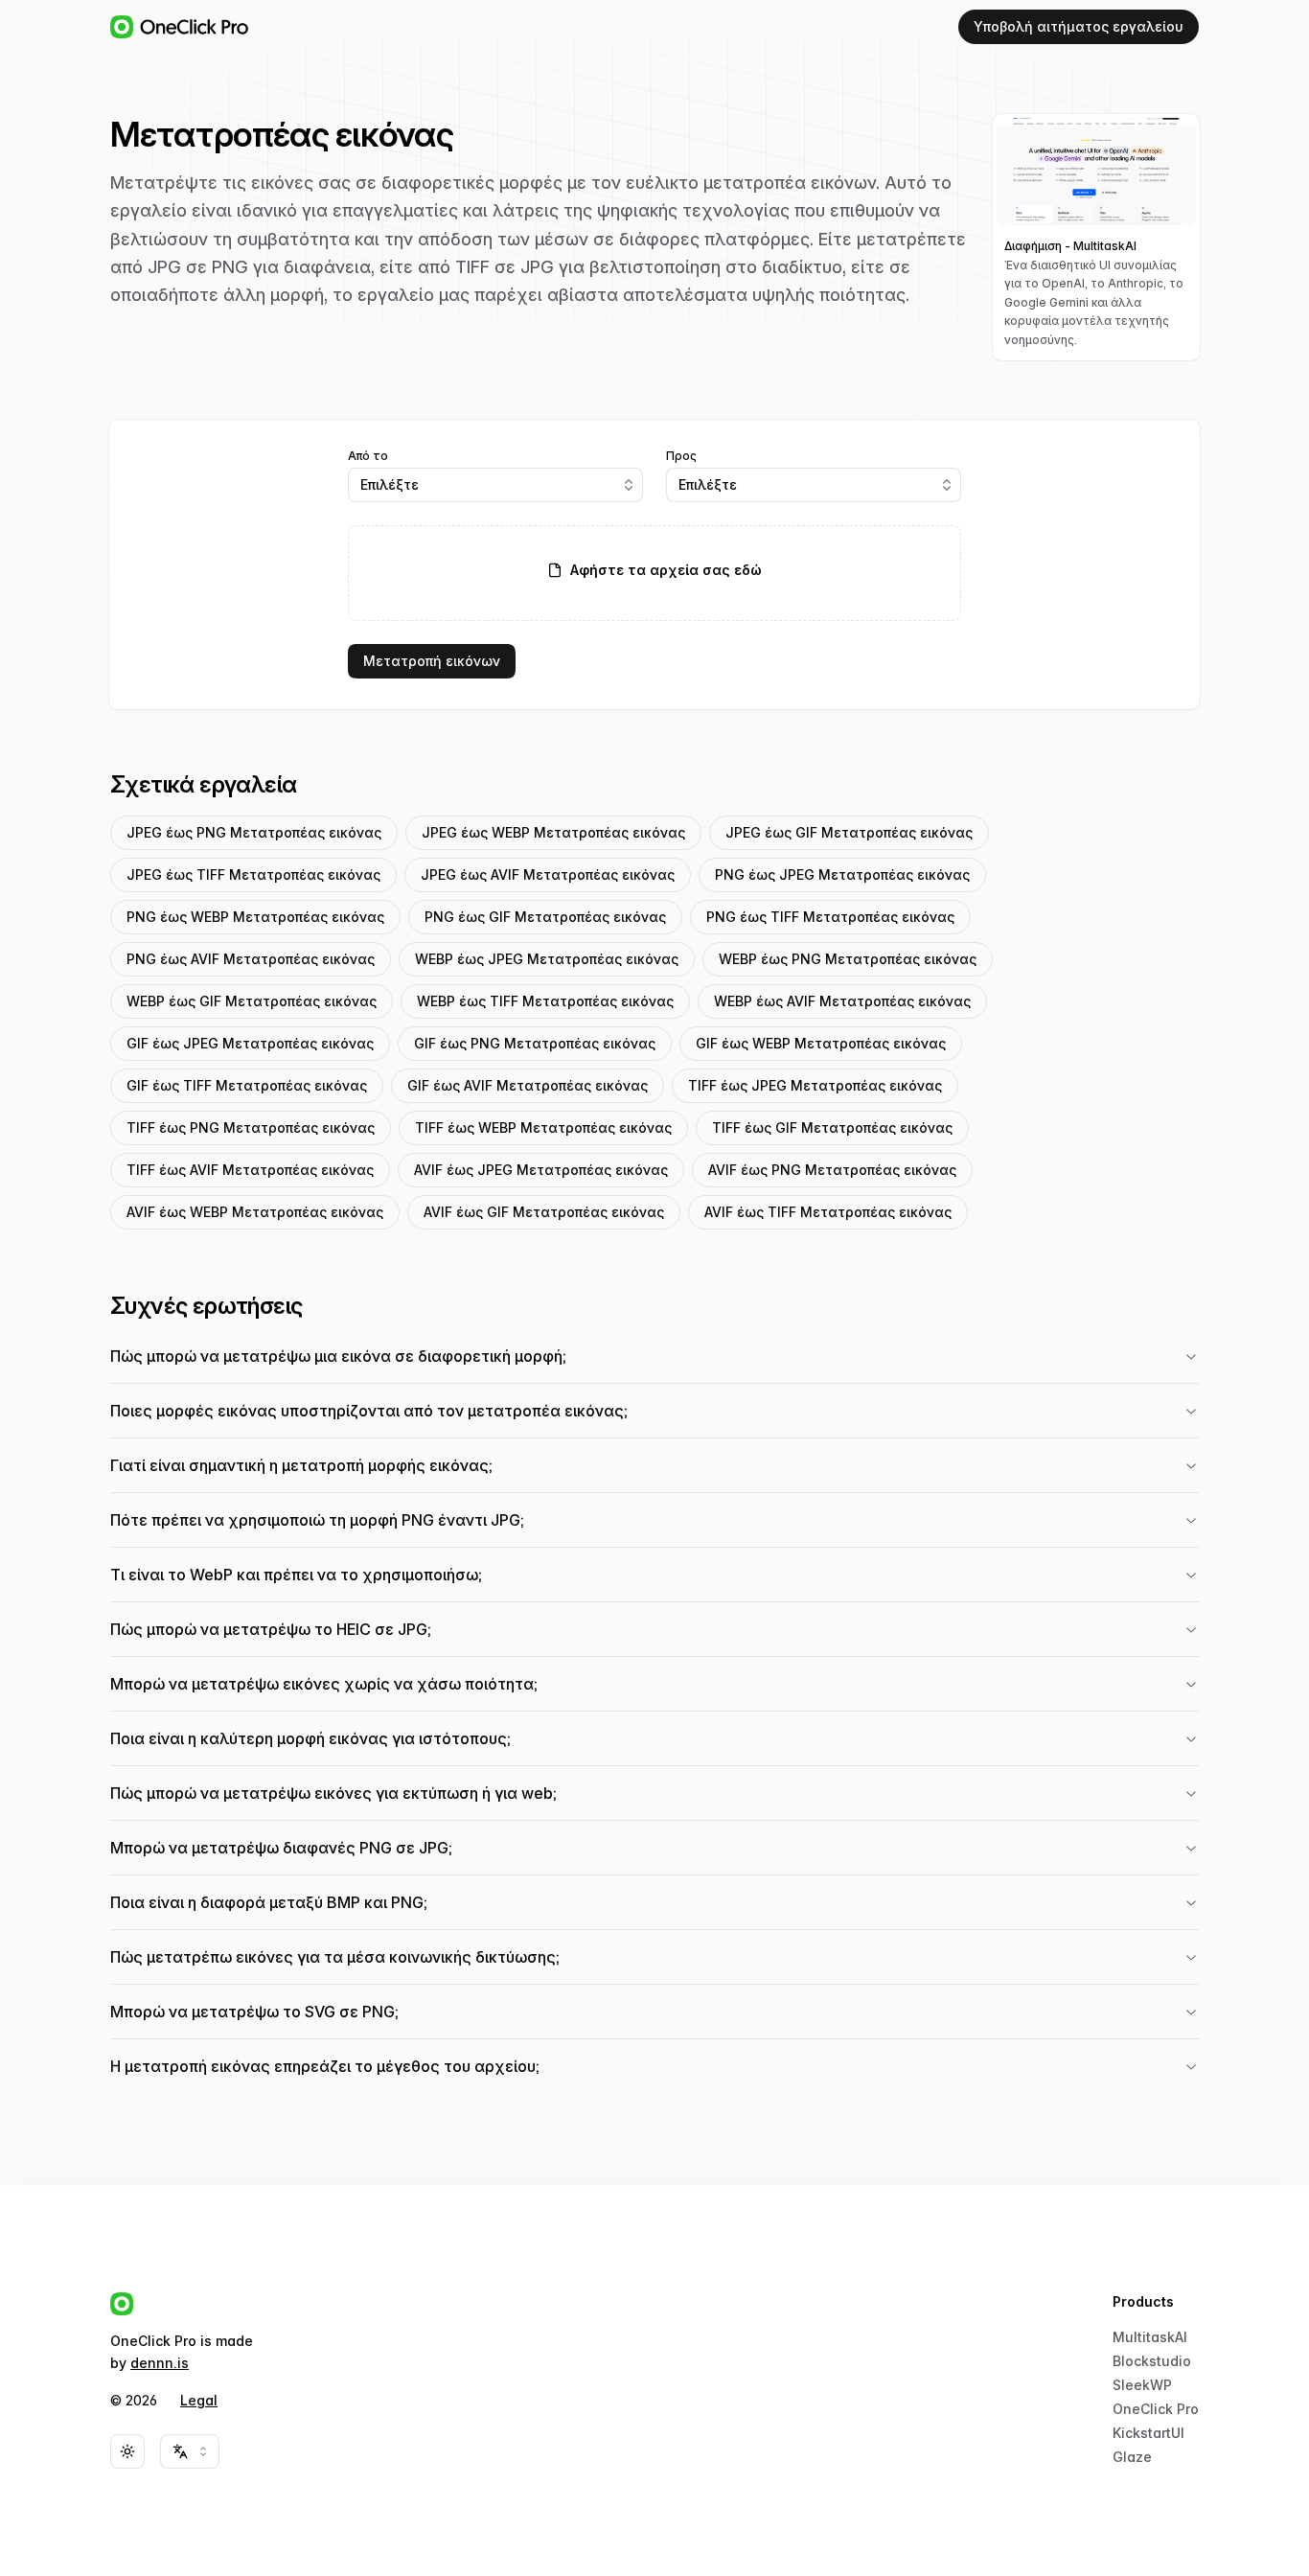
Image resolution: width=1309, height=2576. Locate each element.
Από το (368, 456)
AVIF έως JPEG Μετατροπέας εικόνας (541, 1170)
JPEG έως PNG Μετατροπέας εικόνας (254, 832)
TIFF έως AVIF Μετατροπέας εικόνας (250, 1170)
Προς (681, 456)
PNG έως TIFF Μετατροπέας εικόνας (830, 917)
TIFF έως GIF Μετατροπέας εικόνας (832, 1127)
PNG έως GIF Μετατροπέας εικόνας (545, 917)
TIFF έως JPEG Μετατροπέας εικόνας (815, 1085)
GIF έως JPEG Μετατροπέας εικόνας (250, 1043)
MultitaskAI (1150, 2337)
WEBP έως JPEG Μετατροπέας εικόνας (547, 959)
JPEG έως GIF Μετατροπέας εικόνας (849, 832)
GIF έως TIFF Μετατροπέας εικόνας (247, 1085)
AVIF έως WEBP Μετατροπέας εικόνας (255, 1212)
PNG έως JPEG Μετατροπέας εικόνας (842, 874)
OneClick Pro (1156, 2409)
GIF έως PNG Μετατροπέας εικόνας (535, 1043)
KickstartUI (1148, 2433)
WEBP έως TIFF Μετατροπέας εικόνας (545, 1001)
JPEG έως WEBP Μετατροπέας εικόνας (553, 832)
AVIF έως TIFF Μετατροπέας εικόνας (828, 1212)
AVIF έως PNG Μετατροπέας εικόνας (832, 1170)
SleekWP (1142, 2385)
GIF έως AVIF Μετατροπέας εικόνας (528, 1085)
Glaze (1132, 2457)
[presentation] (654, 573)
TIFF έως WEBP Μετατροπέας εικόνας (543, 1127)
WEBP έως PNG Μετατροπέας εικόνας (848, 959)
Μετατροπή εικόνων (432, 661)
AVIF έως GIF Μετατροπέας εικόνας (544, 1212)
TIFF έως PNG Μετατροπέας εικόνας (251, 1127)
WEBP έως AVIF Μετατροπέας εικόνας (842, 1001)
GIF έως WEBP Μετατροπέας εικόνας (821, 1043)
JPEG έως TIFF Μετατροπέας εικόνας (253, 874)
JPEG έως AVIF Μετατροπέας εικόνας (548, 874)
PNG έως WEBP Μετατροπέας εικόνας (255, 917)
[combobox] (495, 485)
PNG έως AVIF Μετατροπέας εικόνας (251, 959)
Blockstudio (1152, 2361)
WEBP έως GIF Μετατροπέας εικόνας (252, 1001)
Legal (199, 2400)
